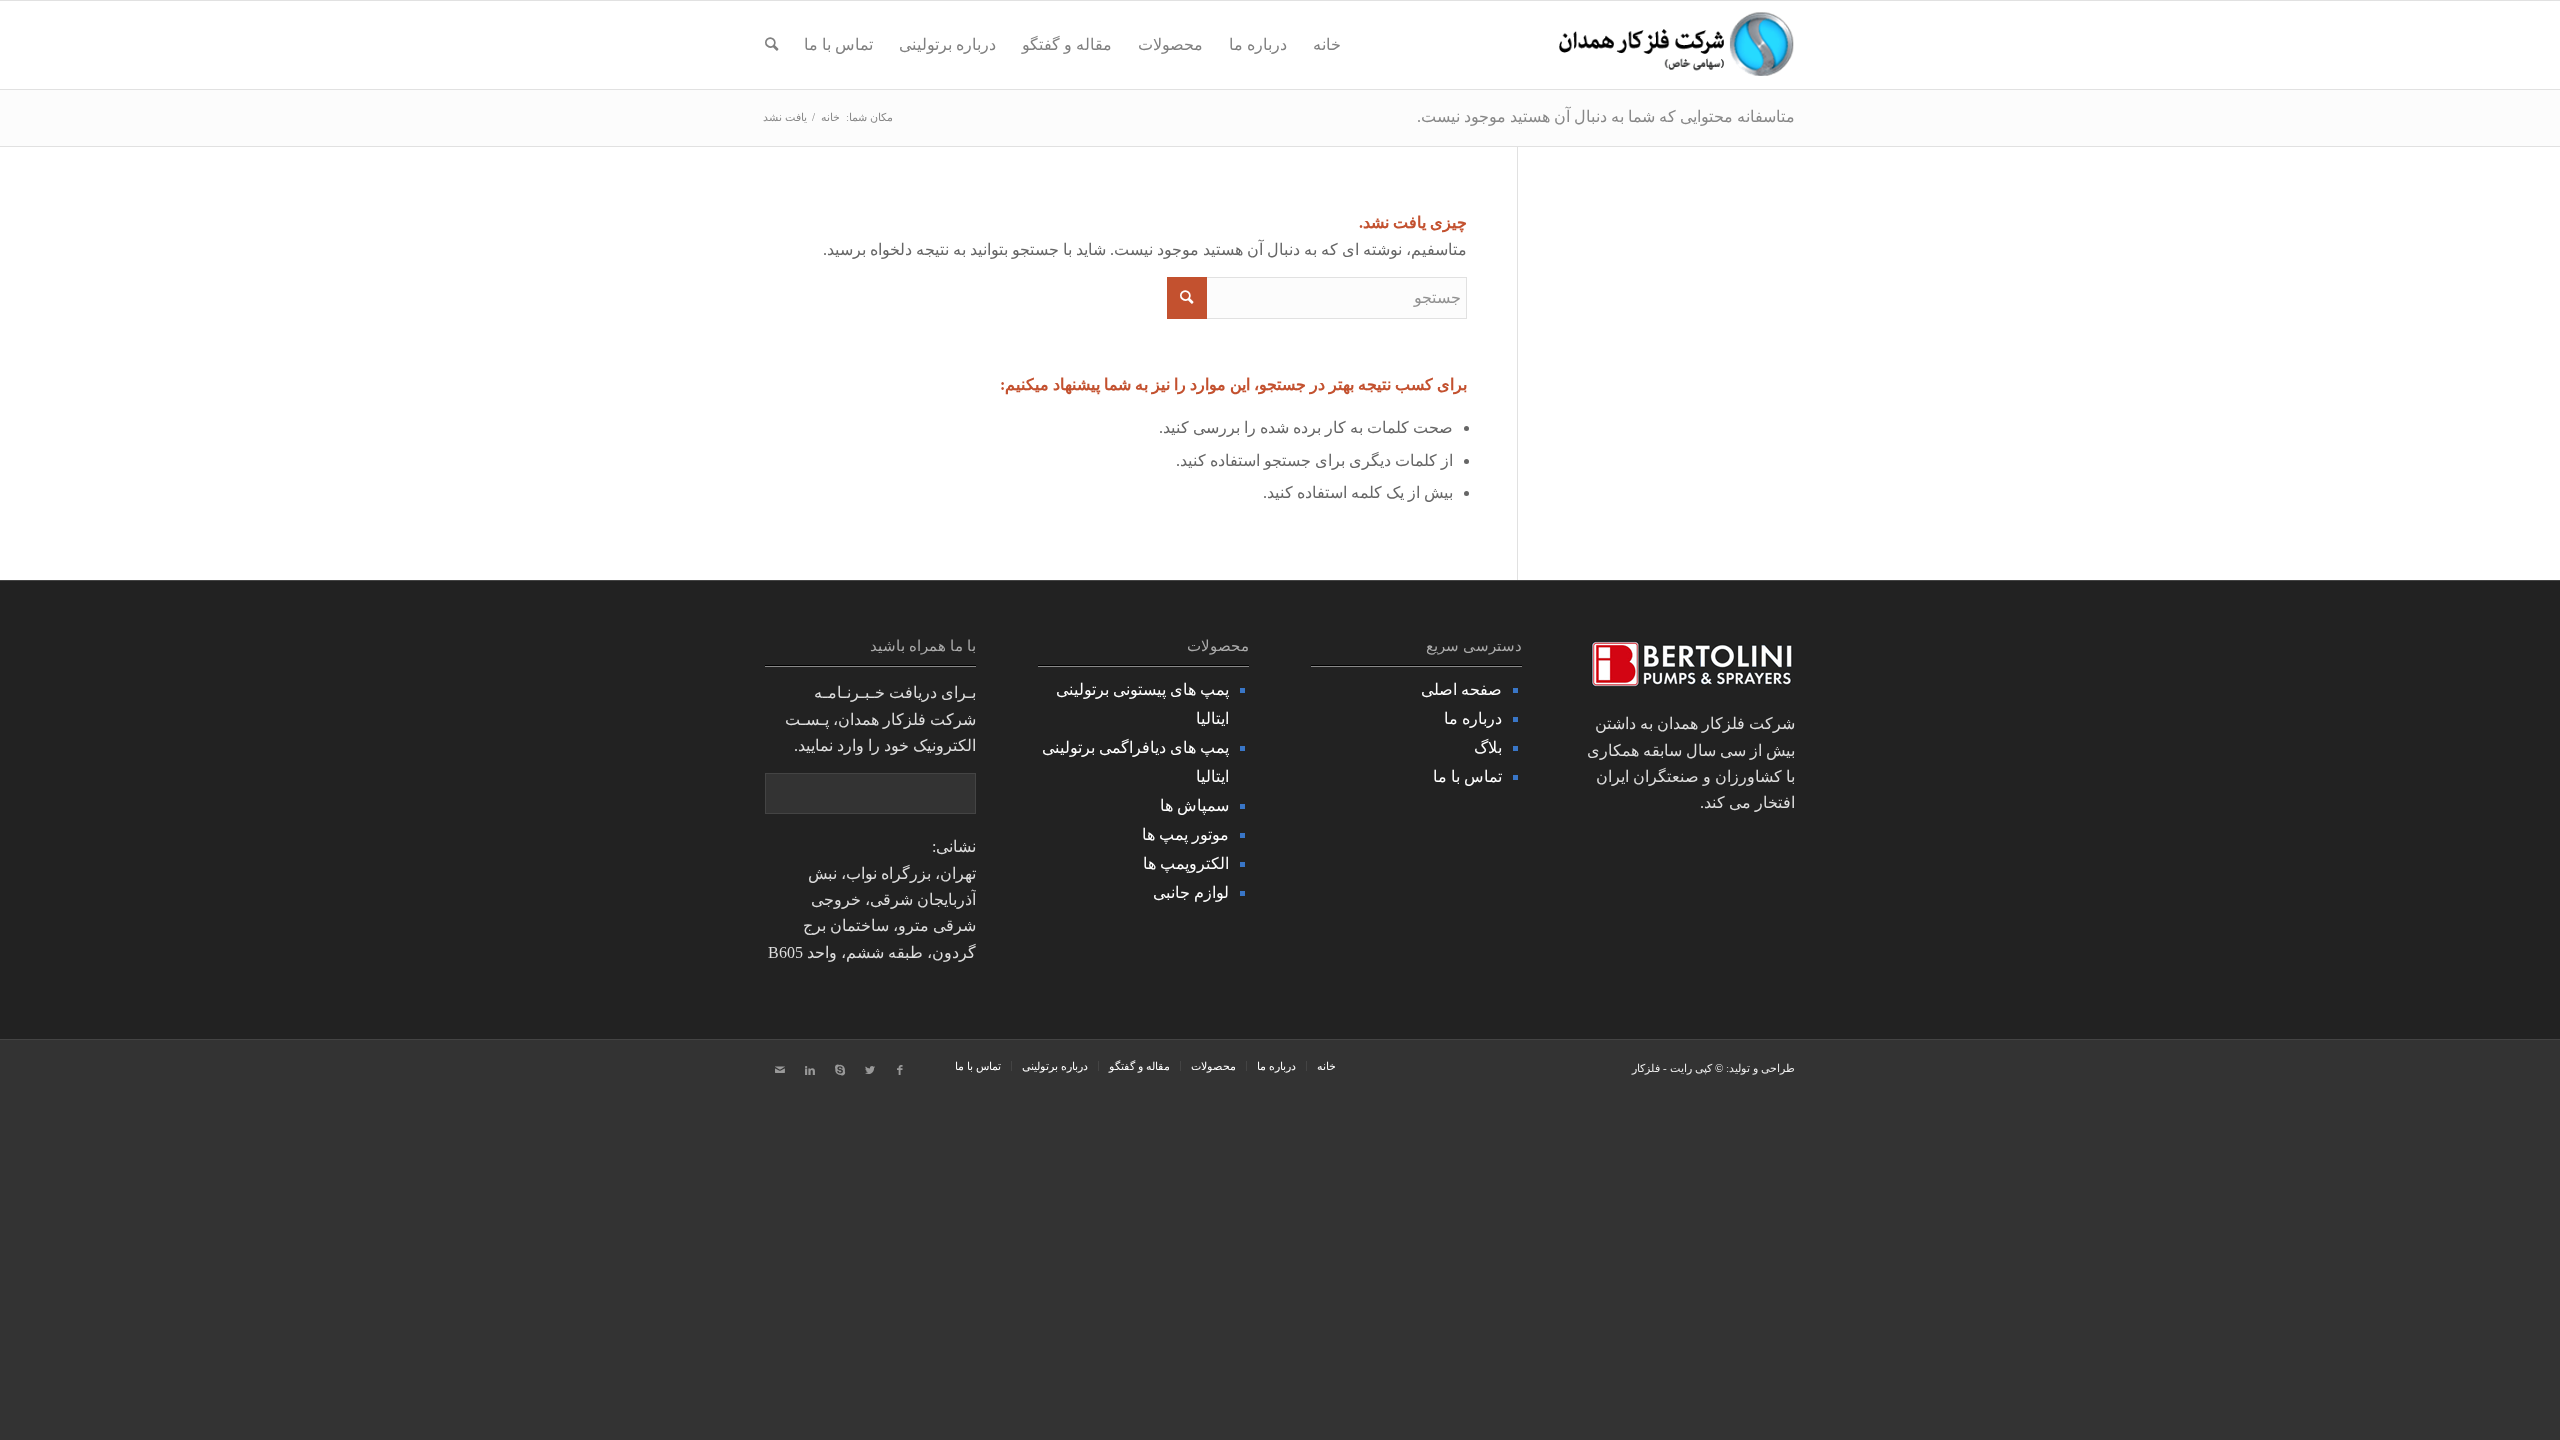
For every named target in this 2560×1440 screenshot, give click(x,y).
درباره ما (1473, 718)
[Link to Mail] (780, 1070)
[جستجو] (771, 45)
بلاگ (1488, 747)
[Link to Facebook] (900, 1070)
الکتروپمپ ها (1186, 863)
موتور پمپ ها (1185, 834)
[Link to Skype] (840, 1070)
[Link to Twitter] (870, 1070)
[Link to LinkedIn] (810, 1070)
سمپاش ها (1194, 805)
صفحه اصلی (1461, 689)
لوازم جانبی (1191, 892)
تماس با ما (1467, 776)
